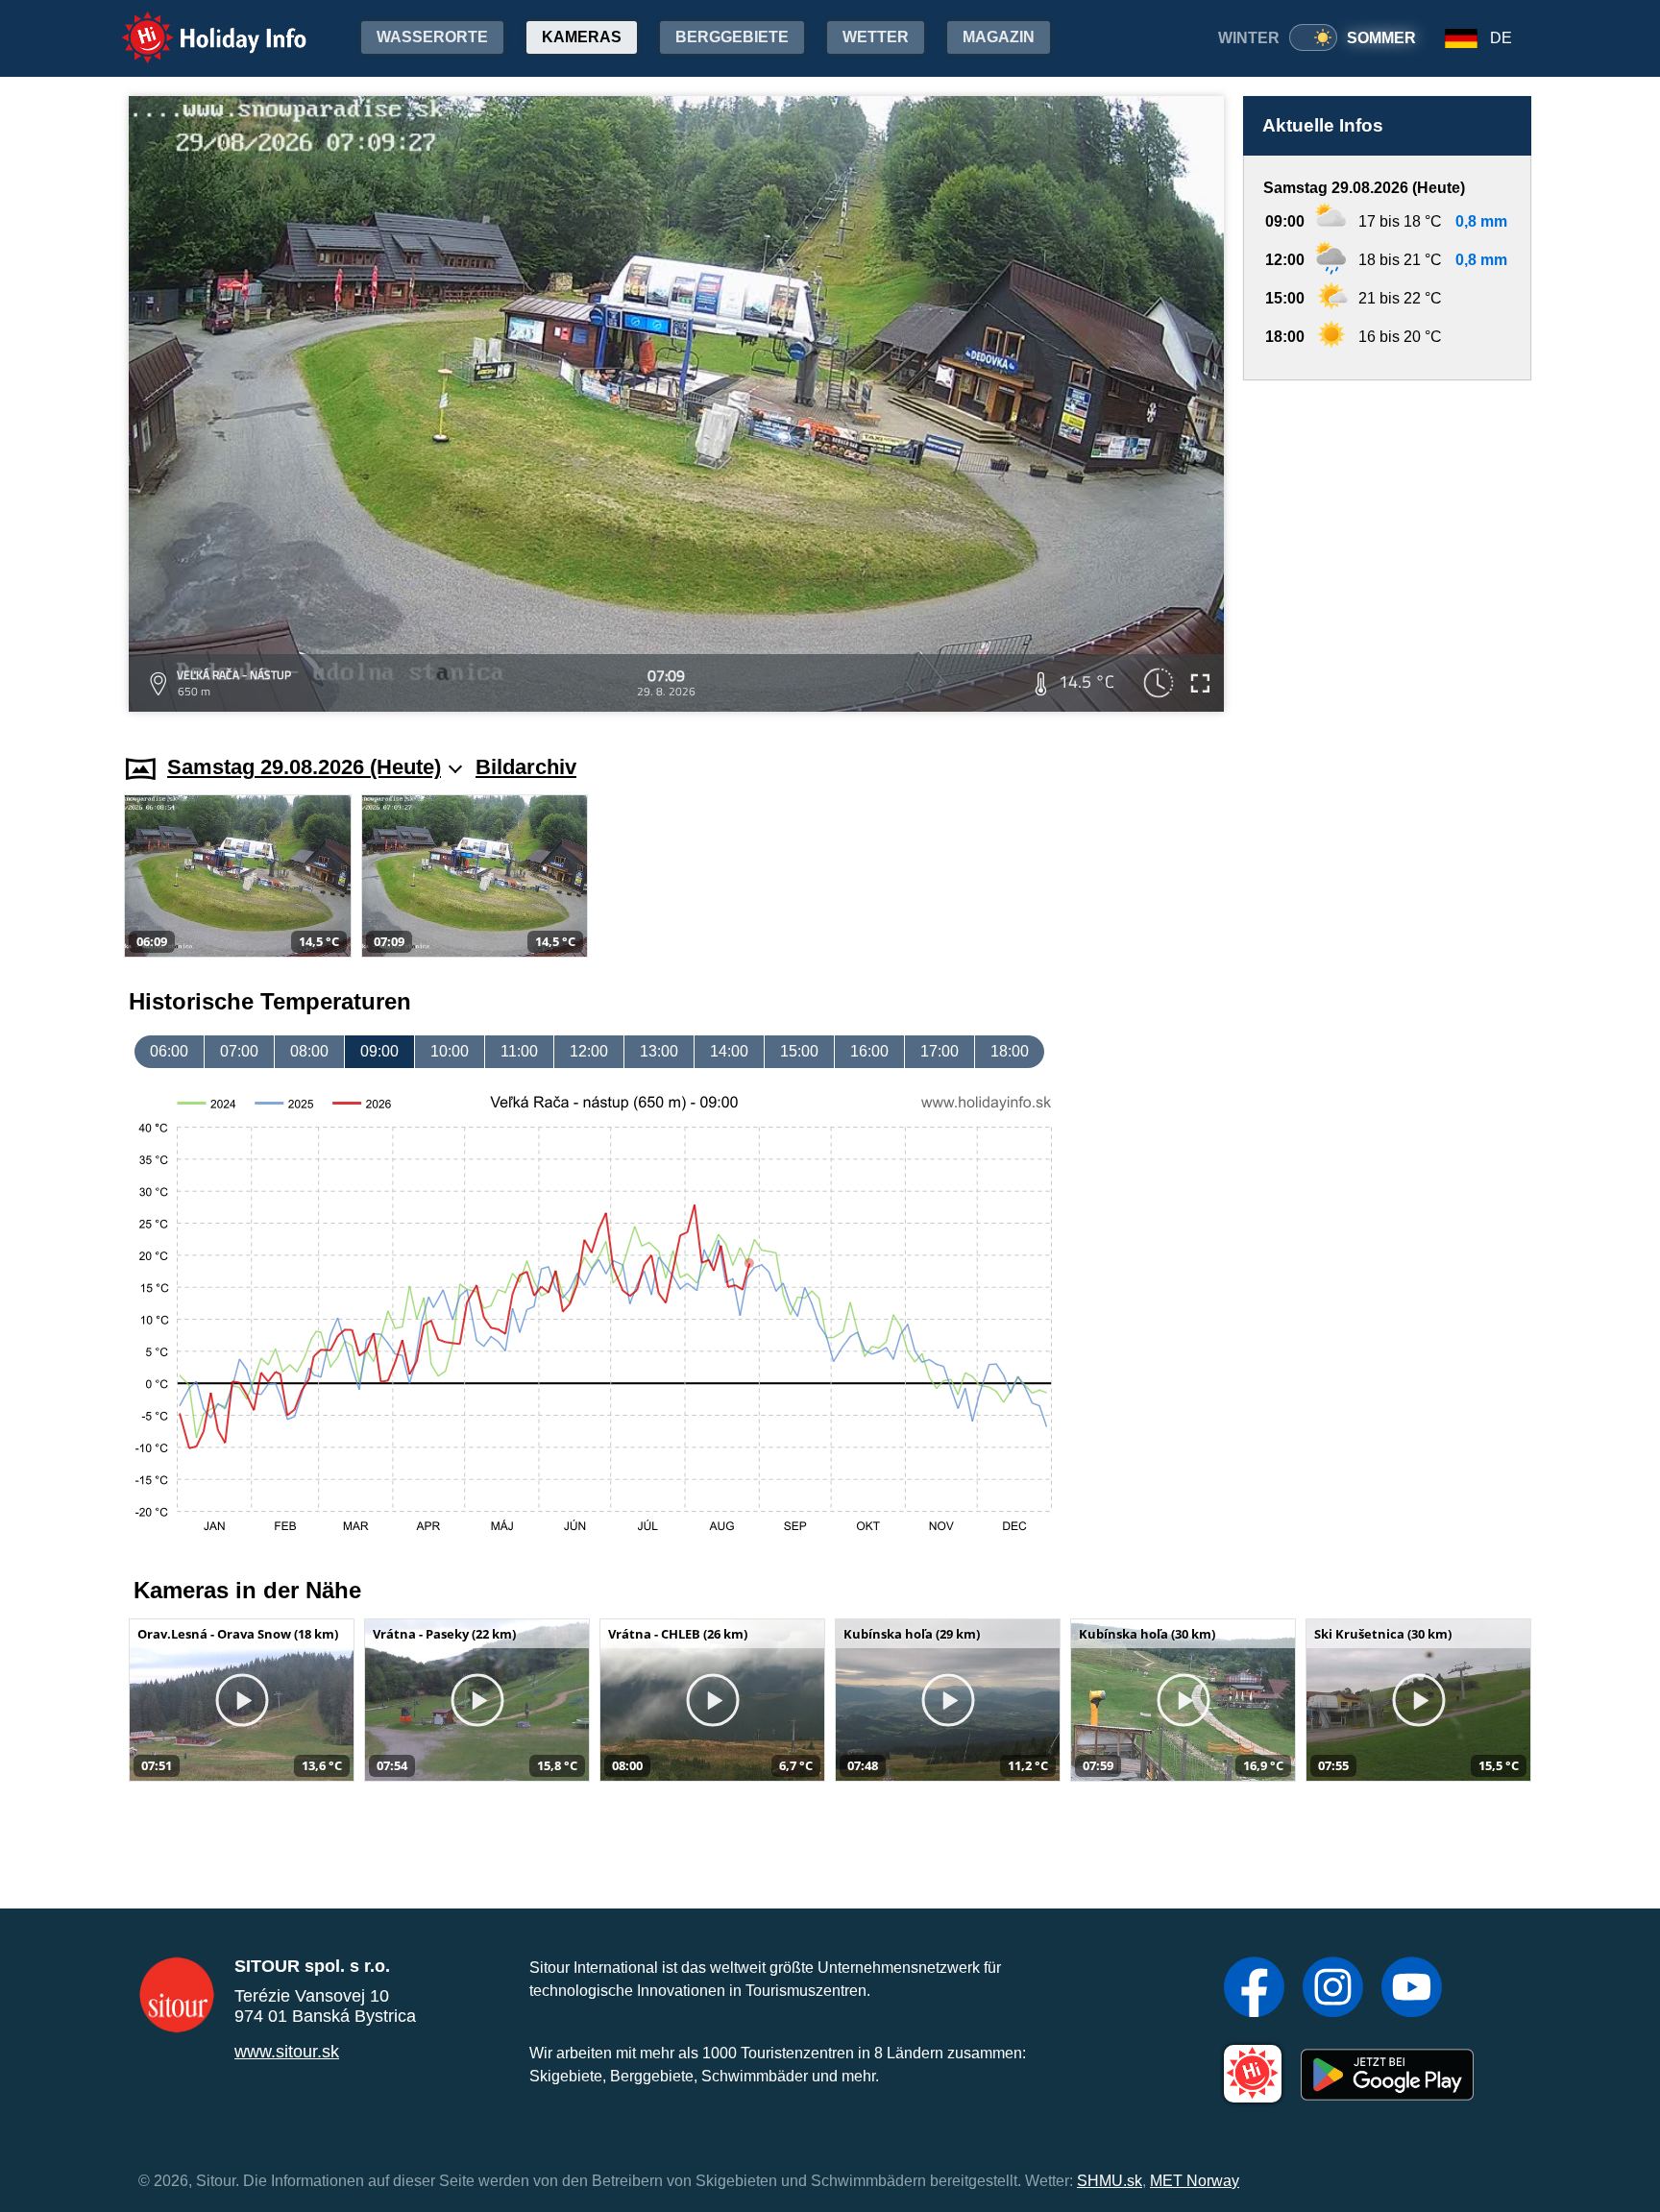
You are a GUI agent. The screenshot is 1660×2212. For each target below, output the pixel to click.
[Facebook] (1254, 1989)
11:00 (519, 1051)
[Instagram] (1333, 1989)
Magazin (999, 37)
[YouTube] (1412, 1989)
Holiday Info (196, 24)
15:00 (799, 1051)
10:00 (450, 1051)
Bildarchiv (526, 767)
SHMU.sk (1110, 2181)
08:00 (309, 1051)
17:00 (940, 1051)
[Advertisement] (1387, 549)
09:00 (379, 1051)
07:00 (239, 1051)
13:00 (659, 1051)
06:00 (169, 1051)
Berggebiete (732, 37)
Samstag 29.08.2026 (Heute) (304, 767)
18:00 (1010, 1051)
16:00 (869, 1051)
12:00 (589, 1051)
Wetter (876, 37)
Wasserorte (432, 37)
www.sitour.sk (287, 2052)
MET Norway (1195, 2181)
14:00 (729, 1051)
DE (1501, 38)
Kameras (582, 37)
